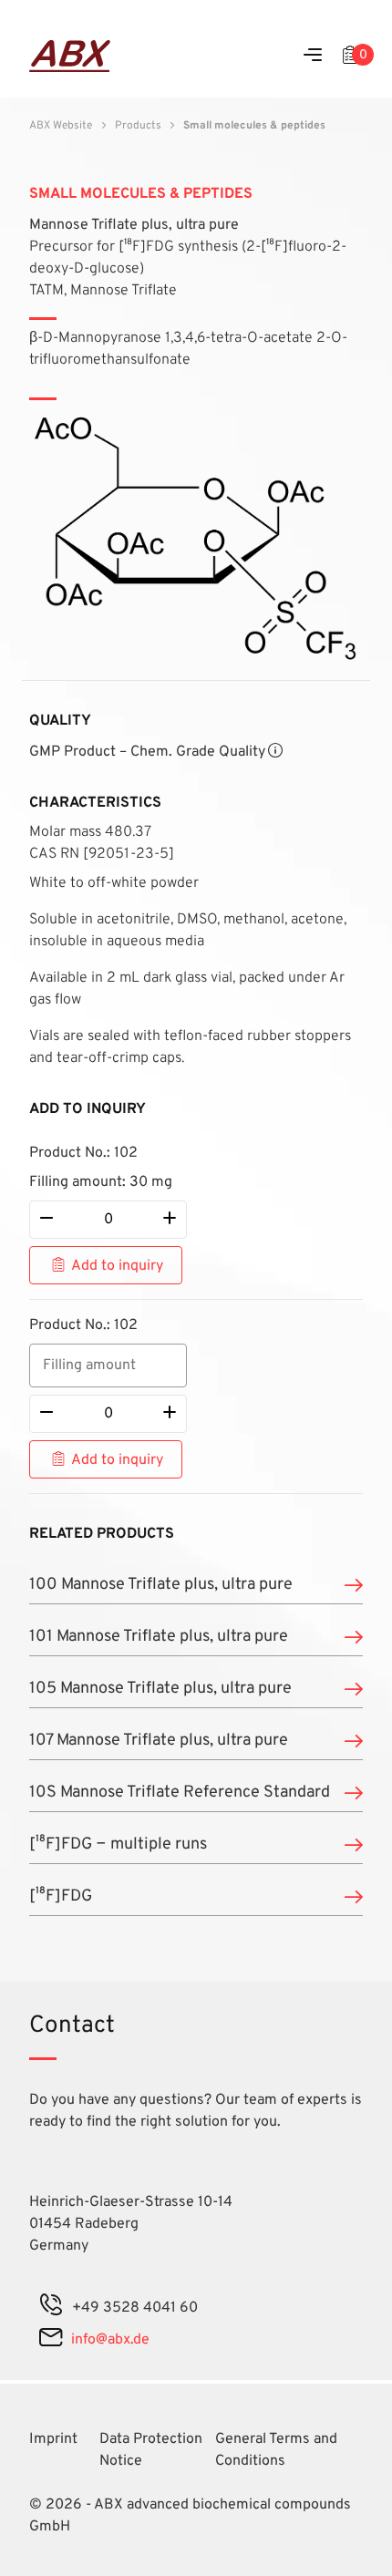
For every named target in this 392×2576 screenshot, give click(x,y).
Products (138, 126)
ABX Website (61, 126)
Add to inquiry (117, 1266)
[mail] (51, 2340)
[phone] (51, 2308)
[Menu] (313, 56)
